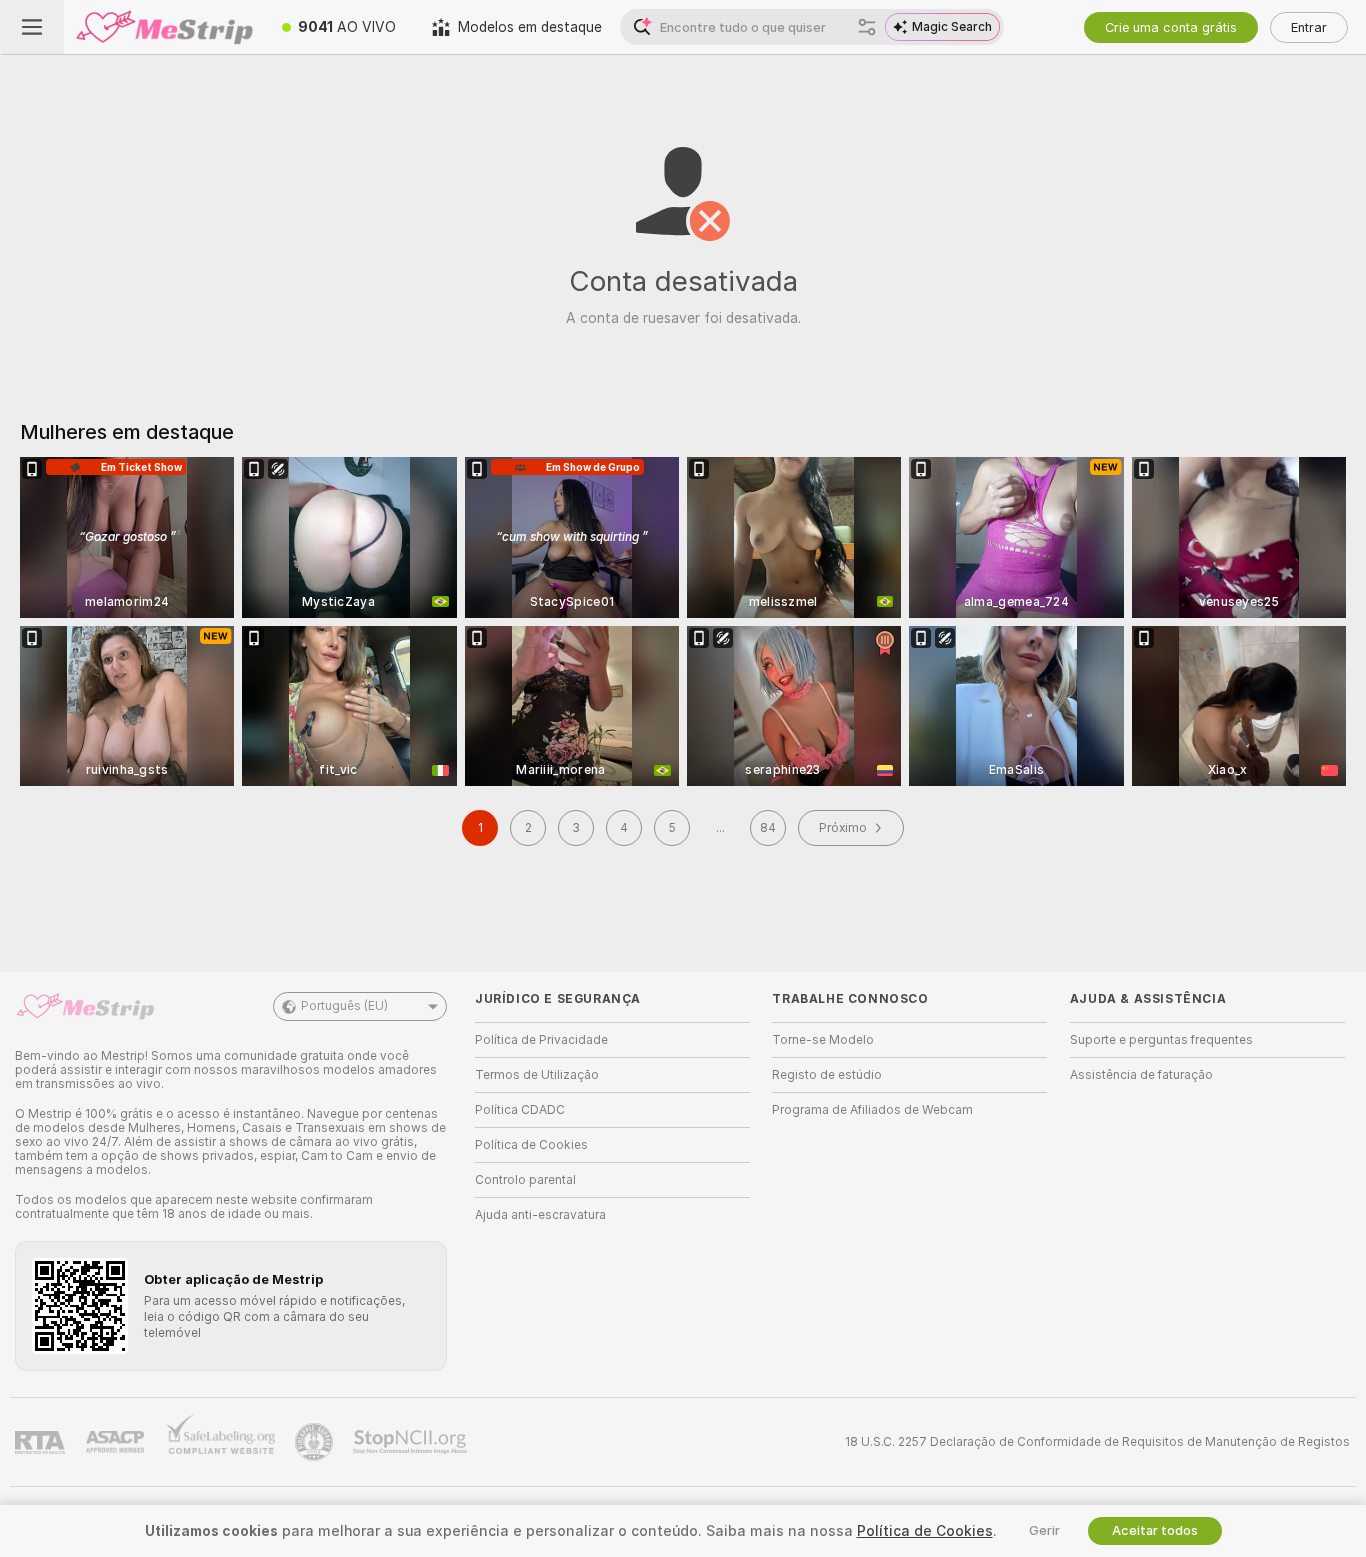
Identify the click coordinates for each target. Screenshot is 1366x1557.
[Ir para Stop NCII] (412, 1442)
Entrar (1309, 27)
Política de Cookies (531, 1145)
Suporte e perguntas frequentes (1161, 1040)
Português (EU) (344, 1006)
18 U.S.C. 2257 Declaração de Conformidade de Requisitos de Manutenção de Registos (1097, 1442)
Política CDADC (520, 1110)
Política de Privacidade (541, 1040)
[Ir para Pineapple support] (316, 1442)
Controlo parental (525, 1180)
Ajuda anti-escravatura (540, 1215)
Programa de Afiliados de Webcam (872, 1110)
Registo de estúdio (827, 1075)
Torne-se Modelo (823, 1040)
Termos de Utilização (537, 1075)
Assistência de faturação (1141, 1075)
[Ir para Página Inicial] (164, 27)
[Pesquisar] (867, 27)
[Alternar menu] (32, 27)
